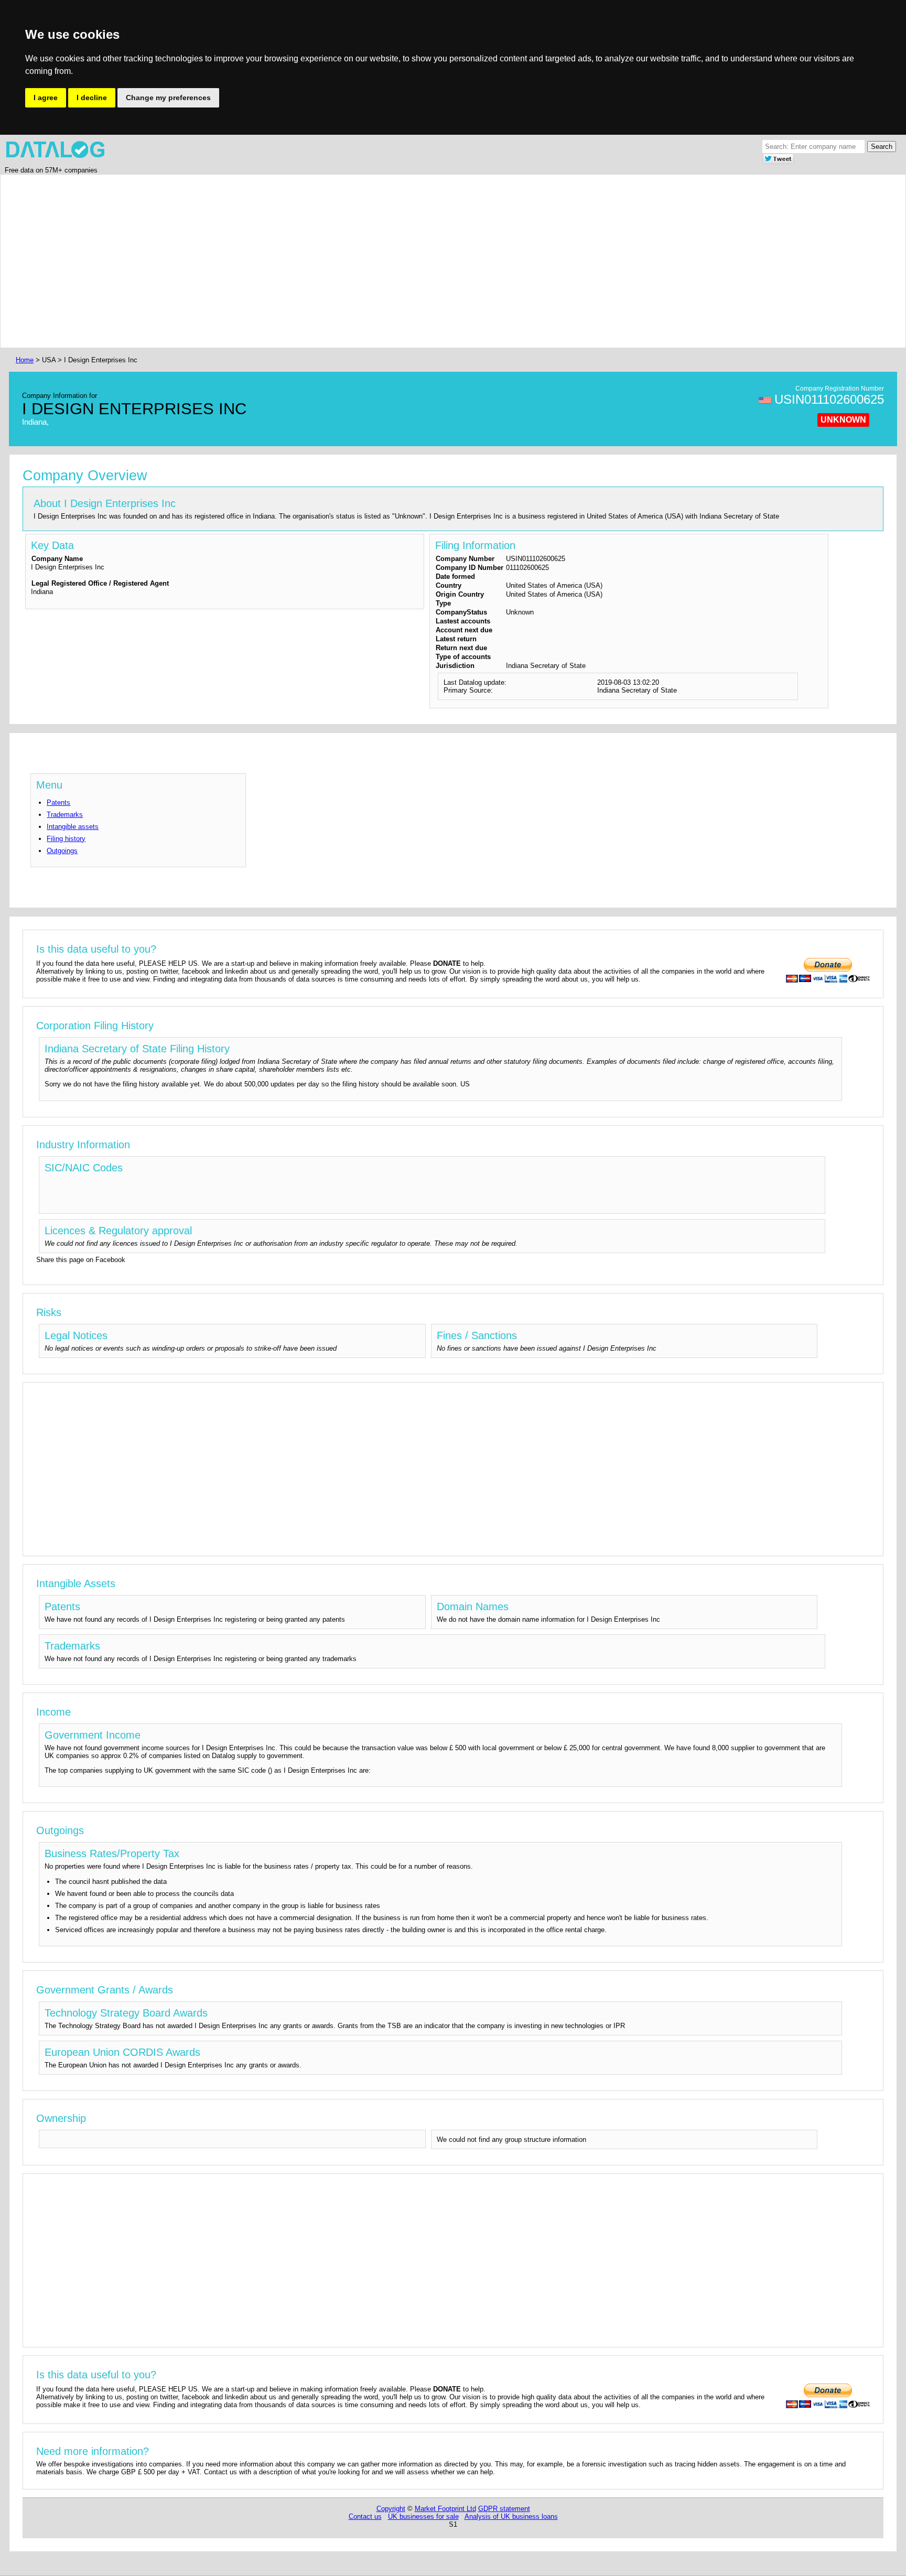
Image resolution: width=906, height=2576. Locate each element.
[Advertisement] (328, 261)
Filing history (66, 839)
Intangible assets (73, 827)
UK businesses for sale (423, 2516)
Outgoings (62, 851)
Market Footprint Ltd (445, 2509)
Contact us (365, 2516)
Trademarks (65, 815)
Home (25, 360)
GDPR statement (504, 2509)
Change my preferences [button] (168, 98)
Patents (58, 802)
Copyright (391, 2509)
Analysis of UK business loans (511, 2516)
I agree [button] (46, 98)
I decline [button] (92, 98)
